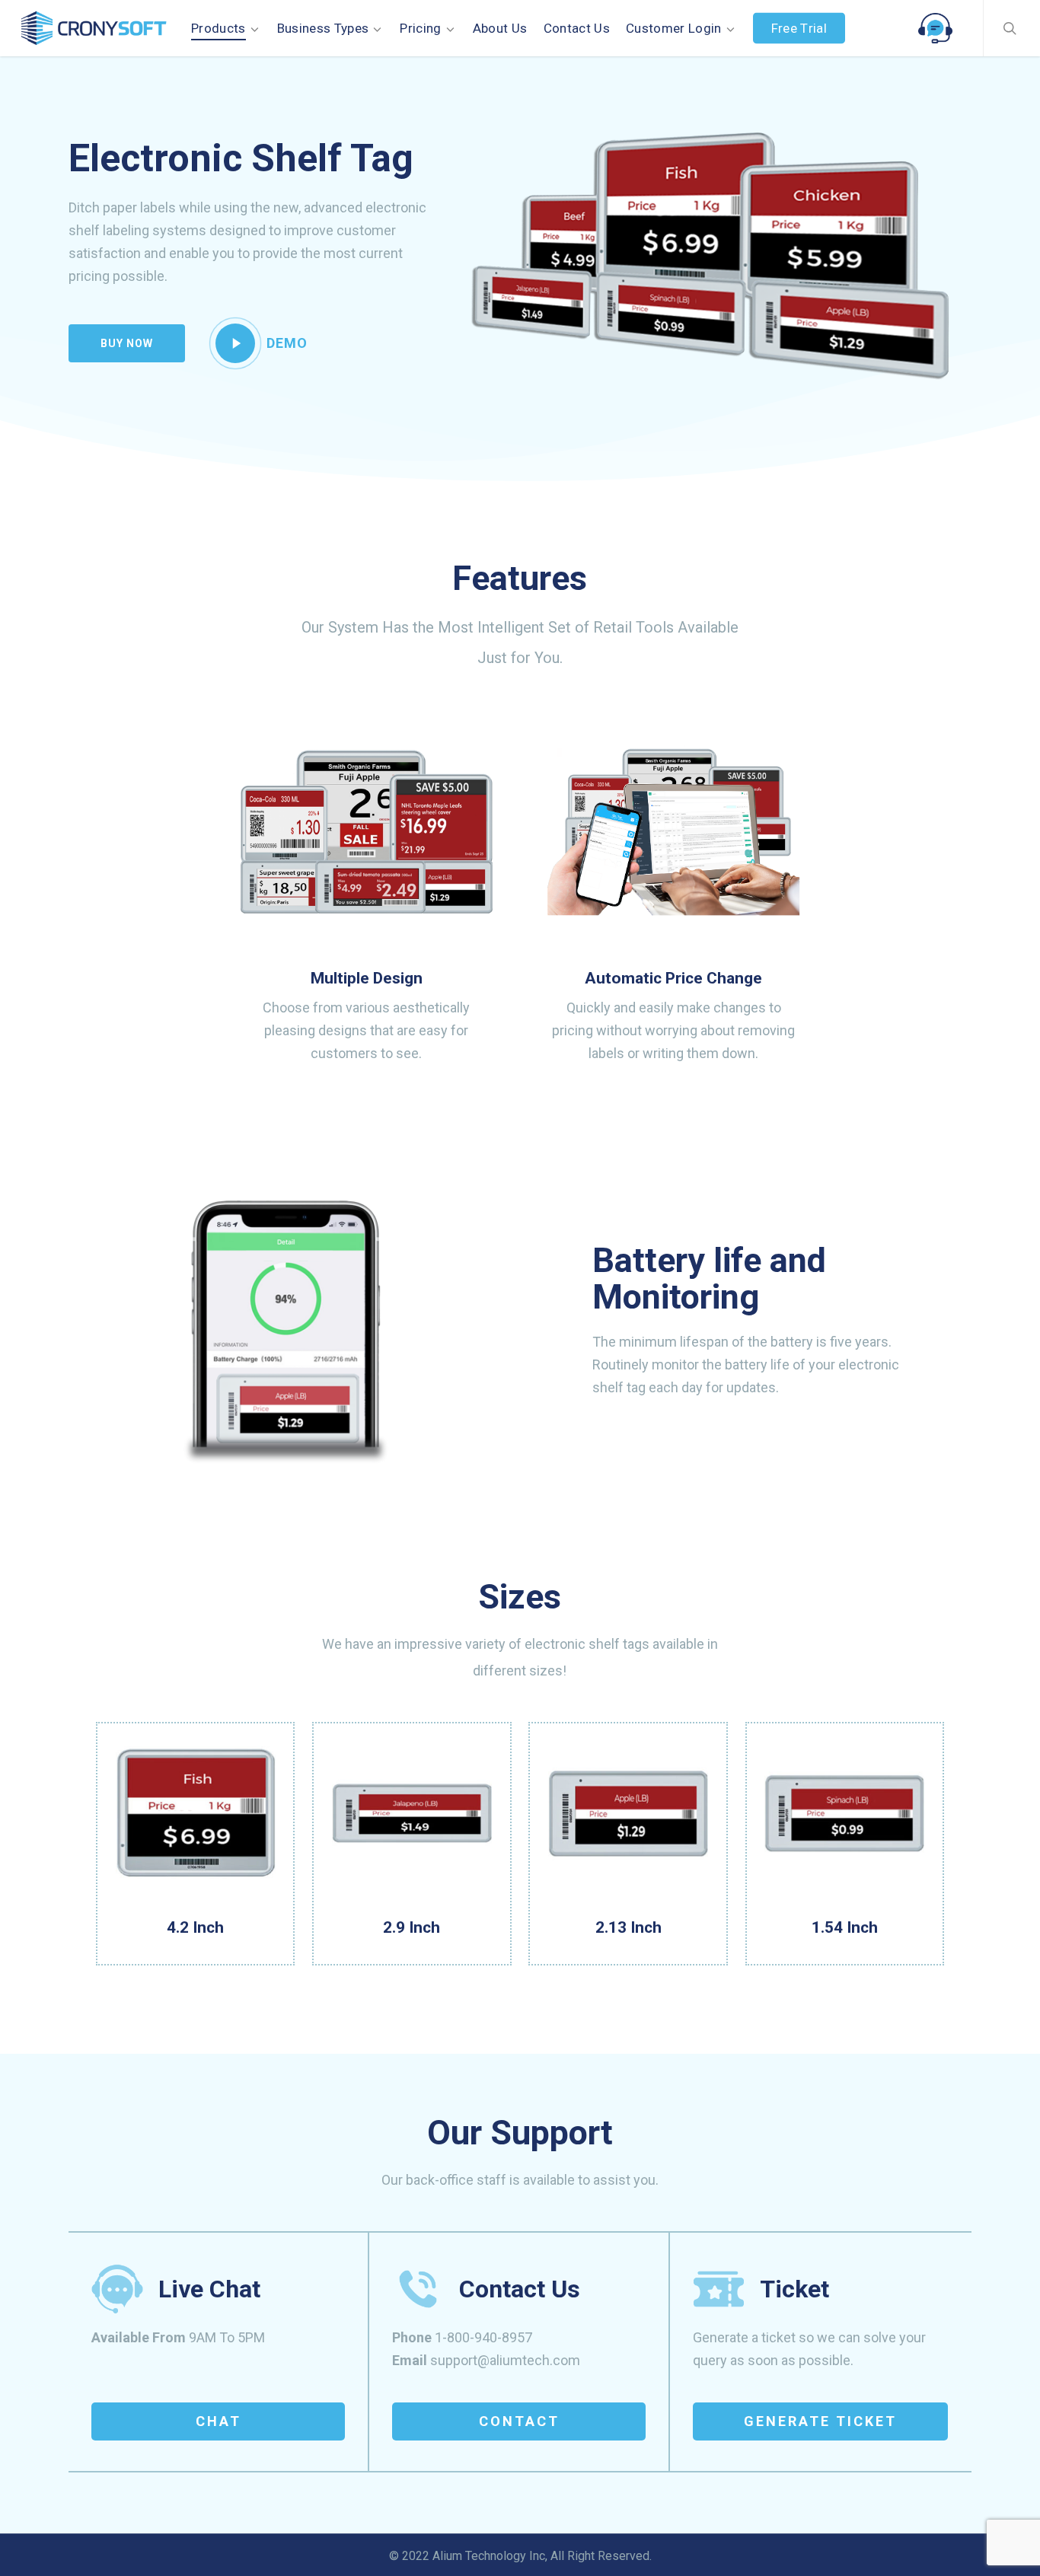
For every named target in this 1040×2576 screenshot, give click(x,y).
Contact (519, 2421)
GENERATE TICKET (820, 2421)
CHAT (219, 2421)
